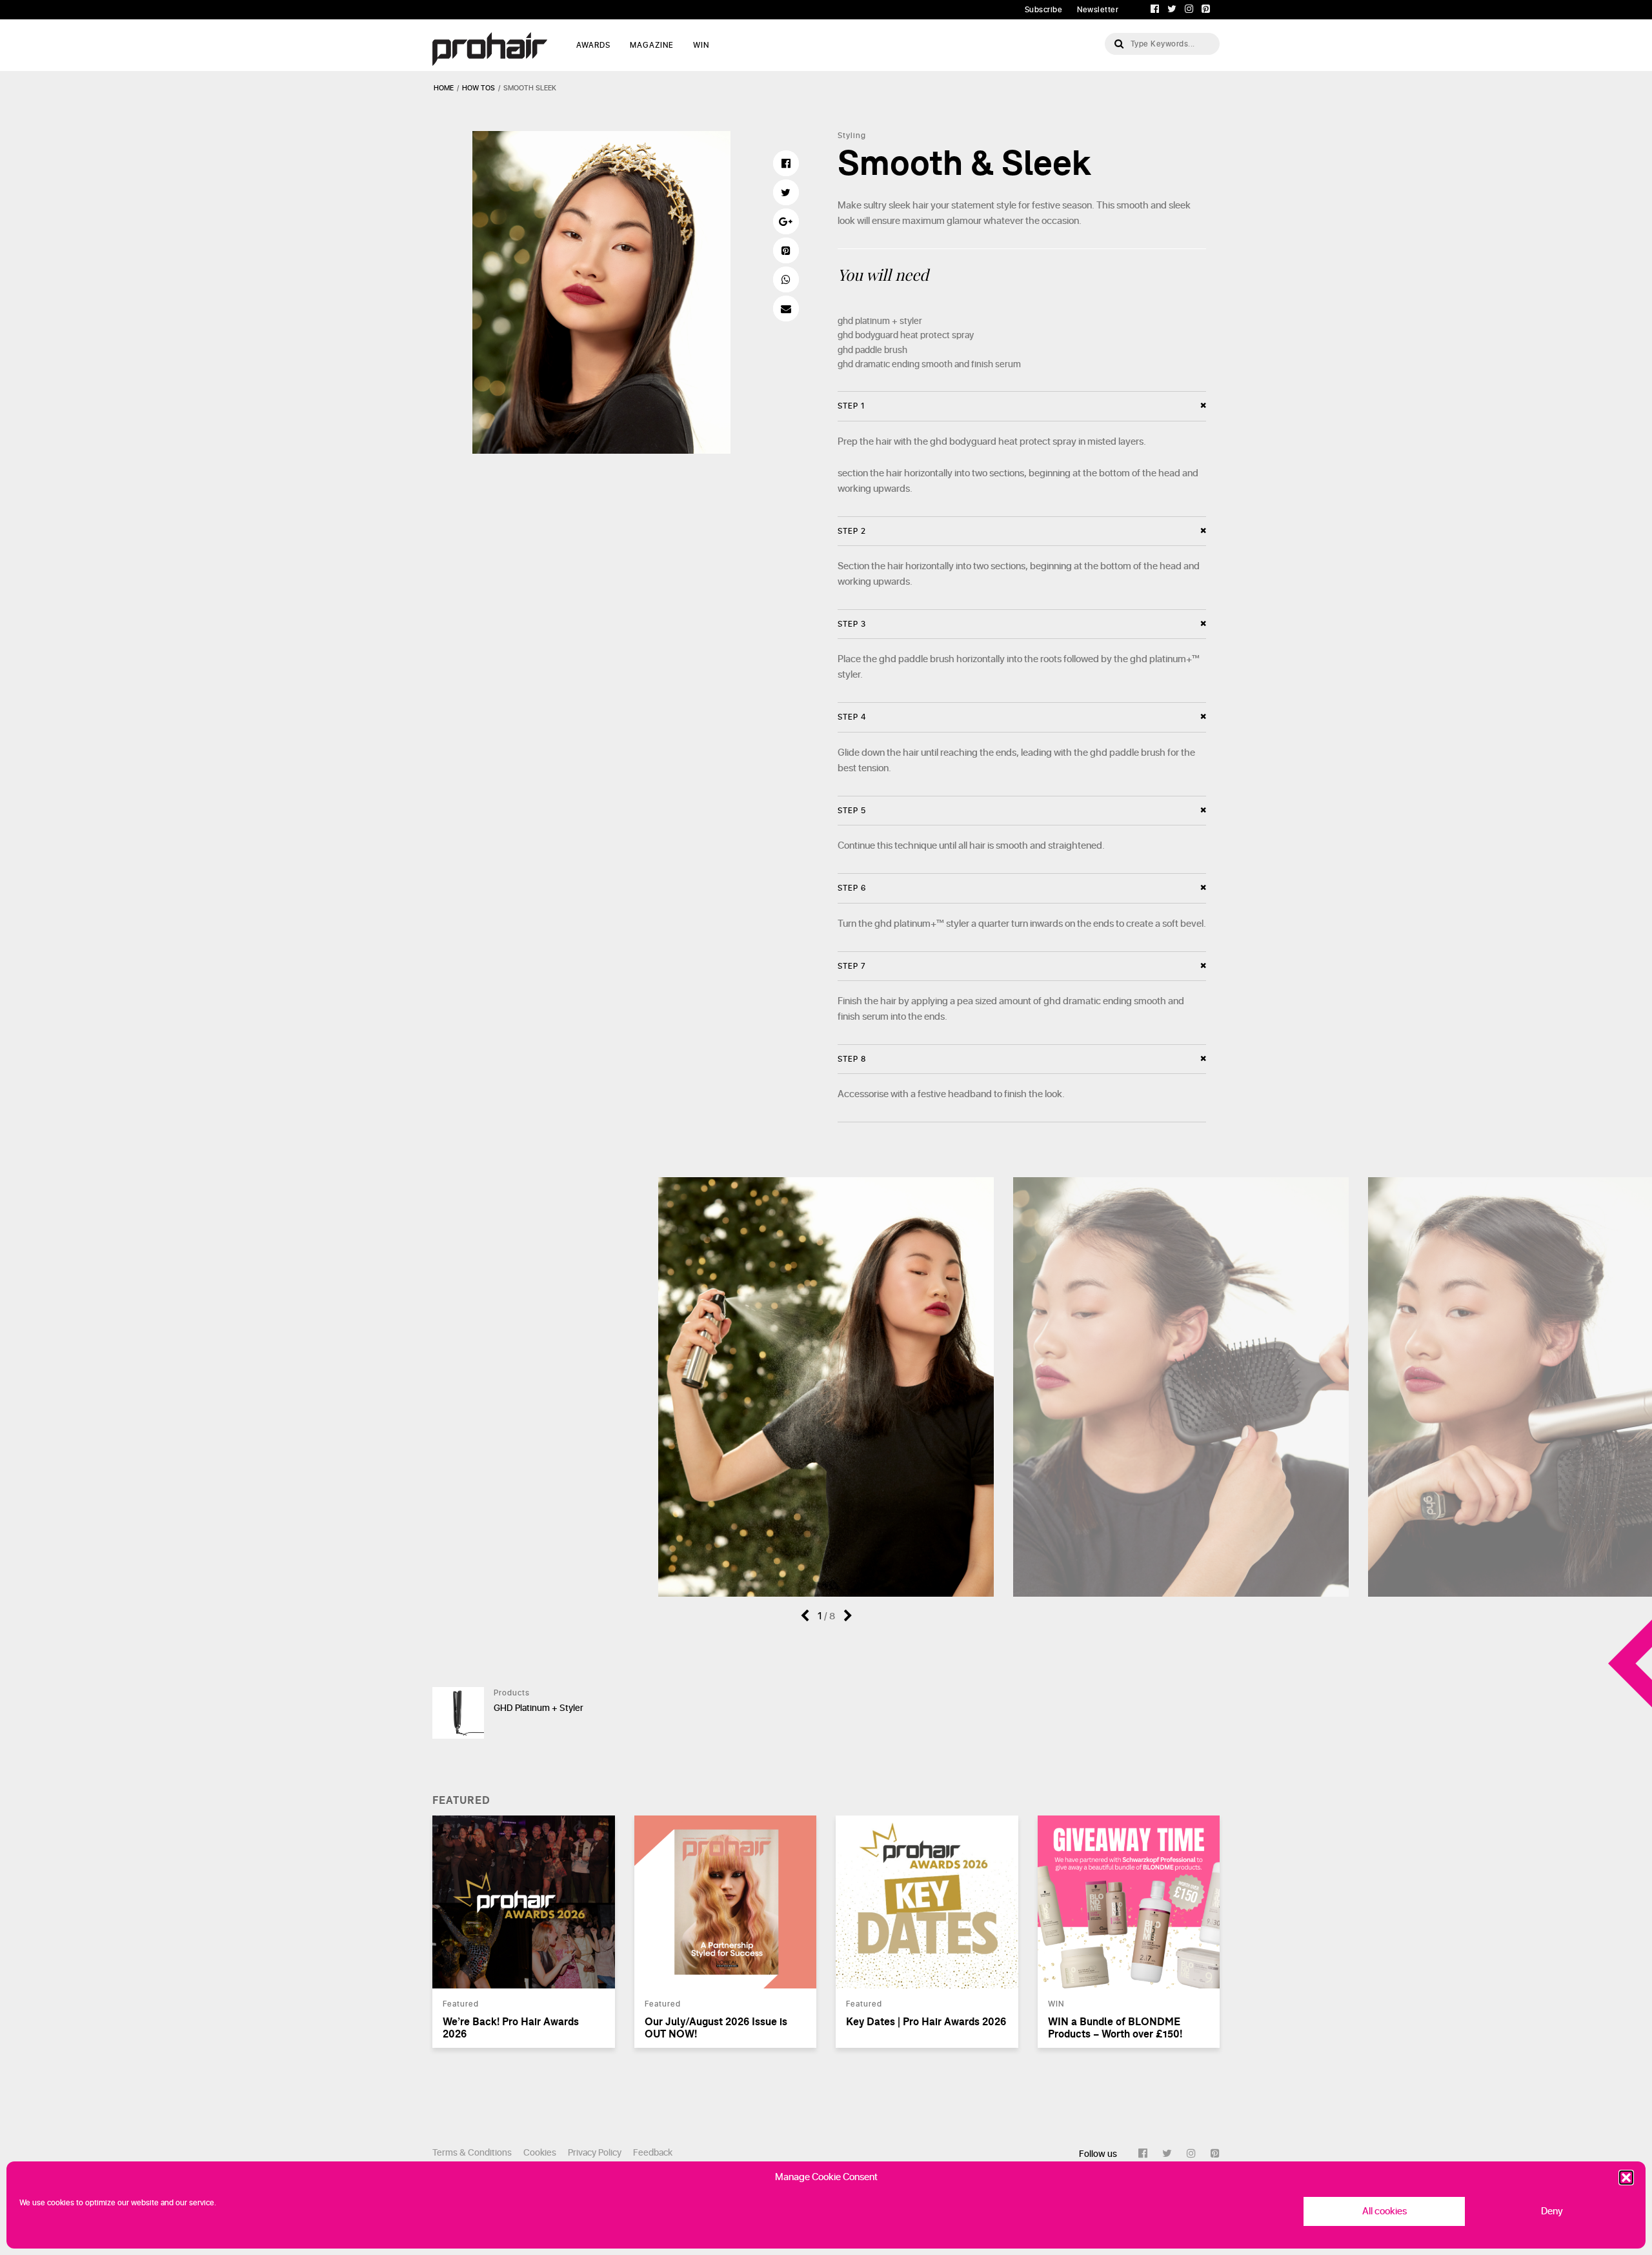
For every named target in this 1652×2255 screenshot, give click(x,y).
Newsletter (1098, 10)
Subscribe (1044, 10)
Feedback (653, 2153)
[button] (1626, 2178)
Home (444, 88)
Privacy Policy (595, 2153)
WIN (701, 45)
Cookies (540, 2153)
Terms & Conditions (472, 2153)
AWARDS (593, 45)
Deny (1552, 2211)
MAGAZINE (652, 45)
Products (512, 1693)
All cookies (1385, 2211)
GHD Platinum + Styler (539, 1708)
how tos (478, 88)
